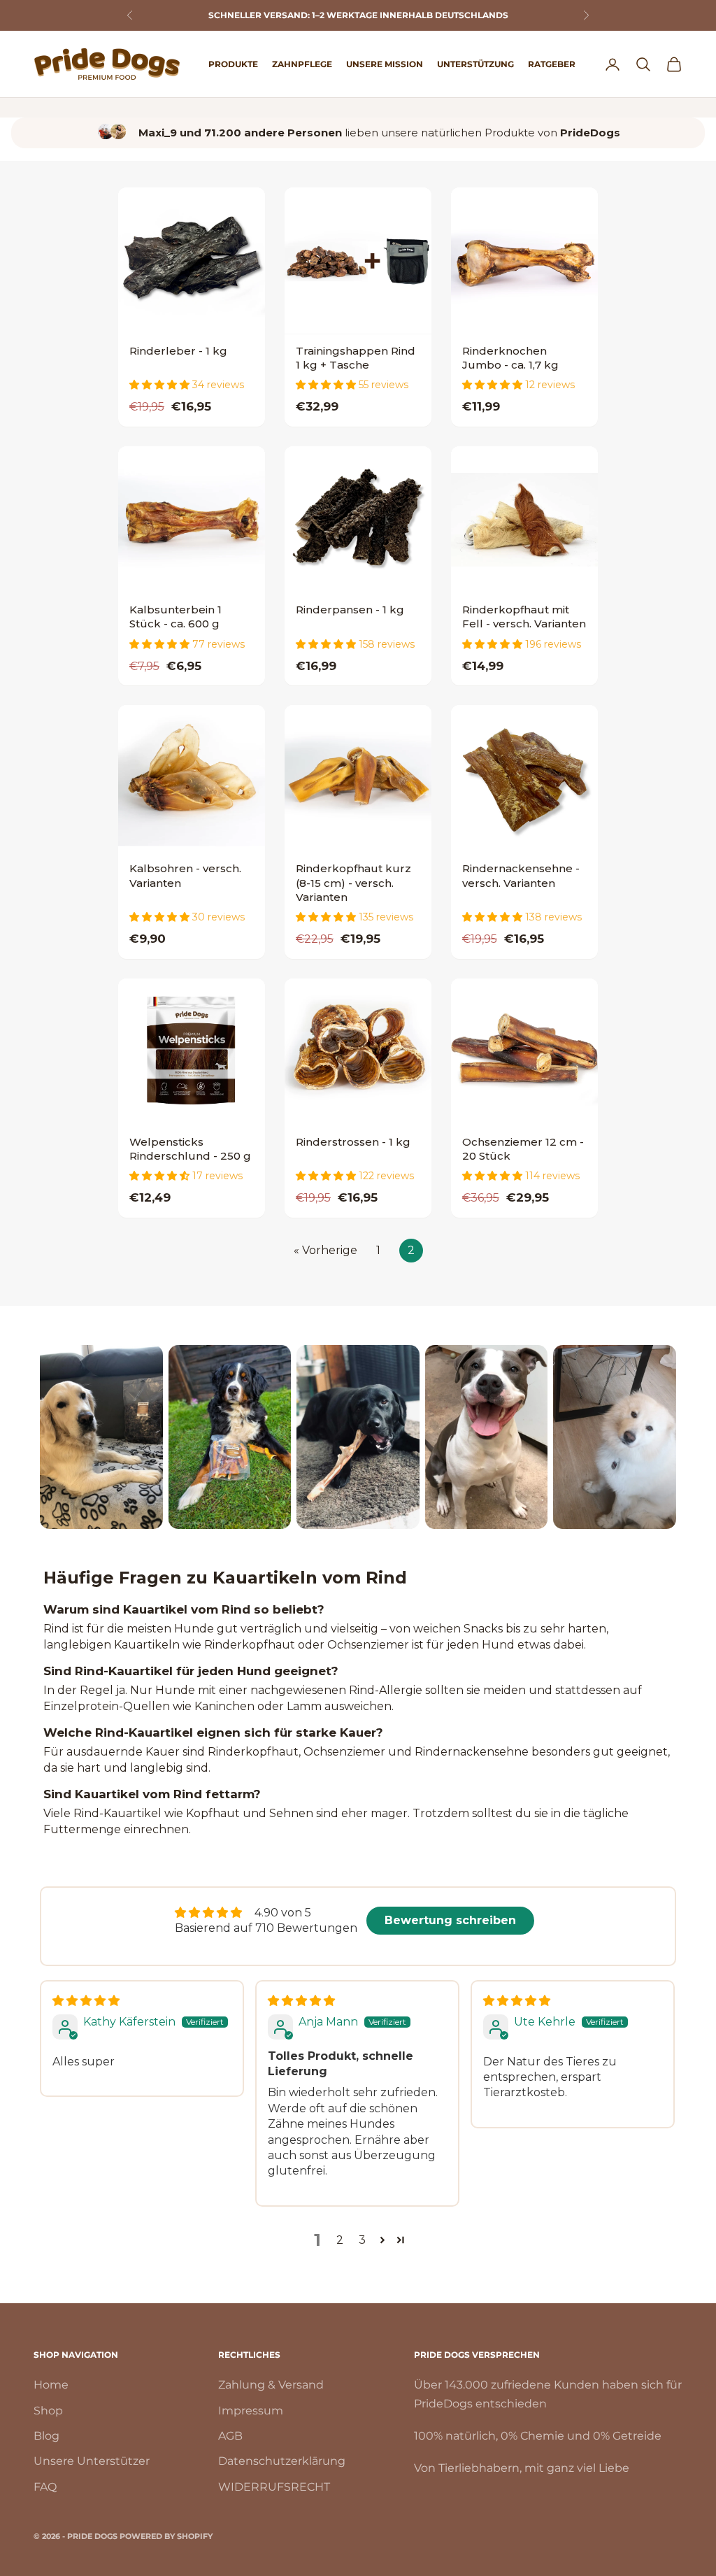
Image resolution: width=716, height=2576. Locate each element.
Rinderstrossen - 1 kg (353, 1142)
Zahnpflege (302, 64)
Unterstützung (475, 64)
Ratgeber (552, 64)
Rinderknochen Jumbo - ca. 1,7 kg (510, 358)
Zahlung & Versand (271, 2385)
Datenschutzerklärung (282, 2461)
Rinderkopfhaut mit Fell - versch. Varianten (524, 617)
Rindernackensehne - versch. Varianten (521, 875)
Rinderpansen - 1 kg (350, 610)
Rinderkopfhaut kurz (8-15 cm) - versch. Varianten (353, 883)
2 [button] (340, 2240)
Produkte (233, 64)
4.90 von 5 (283, 1913)
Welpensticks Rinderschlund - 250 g (190, 1149)
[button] (161, 385)
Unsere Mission (385, 64)
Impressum (251, 2411)
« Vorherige (325, 1250)
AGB (230, 2436)
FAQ (45, 2487)
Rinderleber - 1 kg (178, 351)
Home (51, 2385)
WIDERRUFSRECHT (274, 2487)
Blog (46, 2436)
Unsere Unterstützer (92, 2461)
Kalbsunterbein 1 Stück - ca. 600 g (176, 617)
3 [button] (362, 2240)
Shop (48, 2411)
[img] (86, 2001)
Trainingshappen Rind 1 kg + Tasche (356, 358)
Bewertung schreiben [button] (450, 1920)
